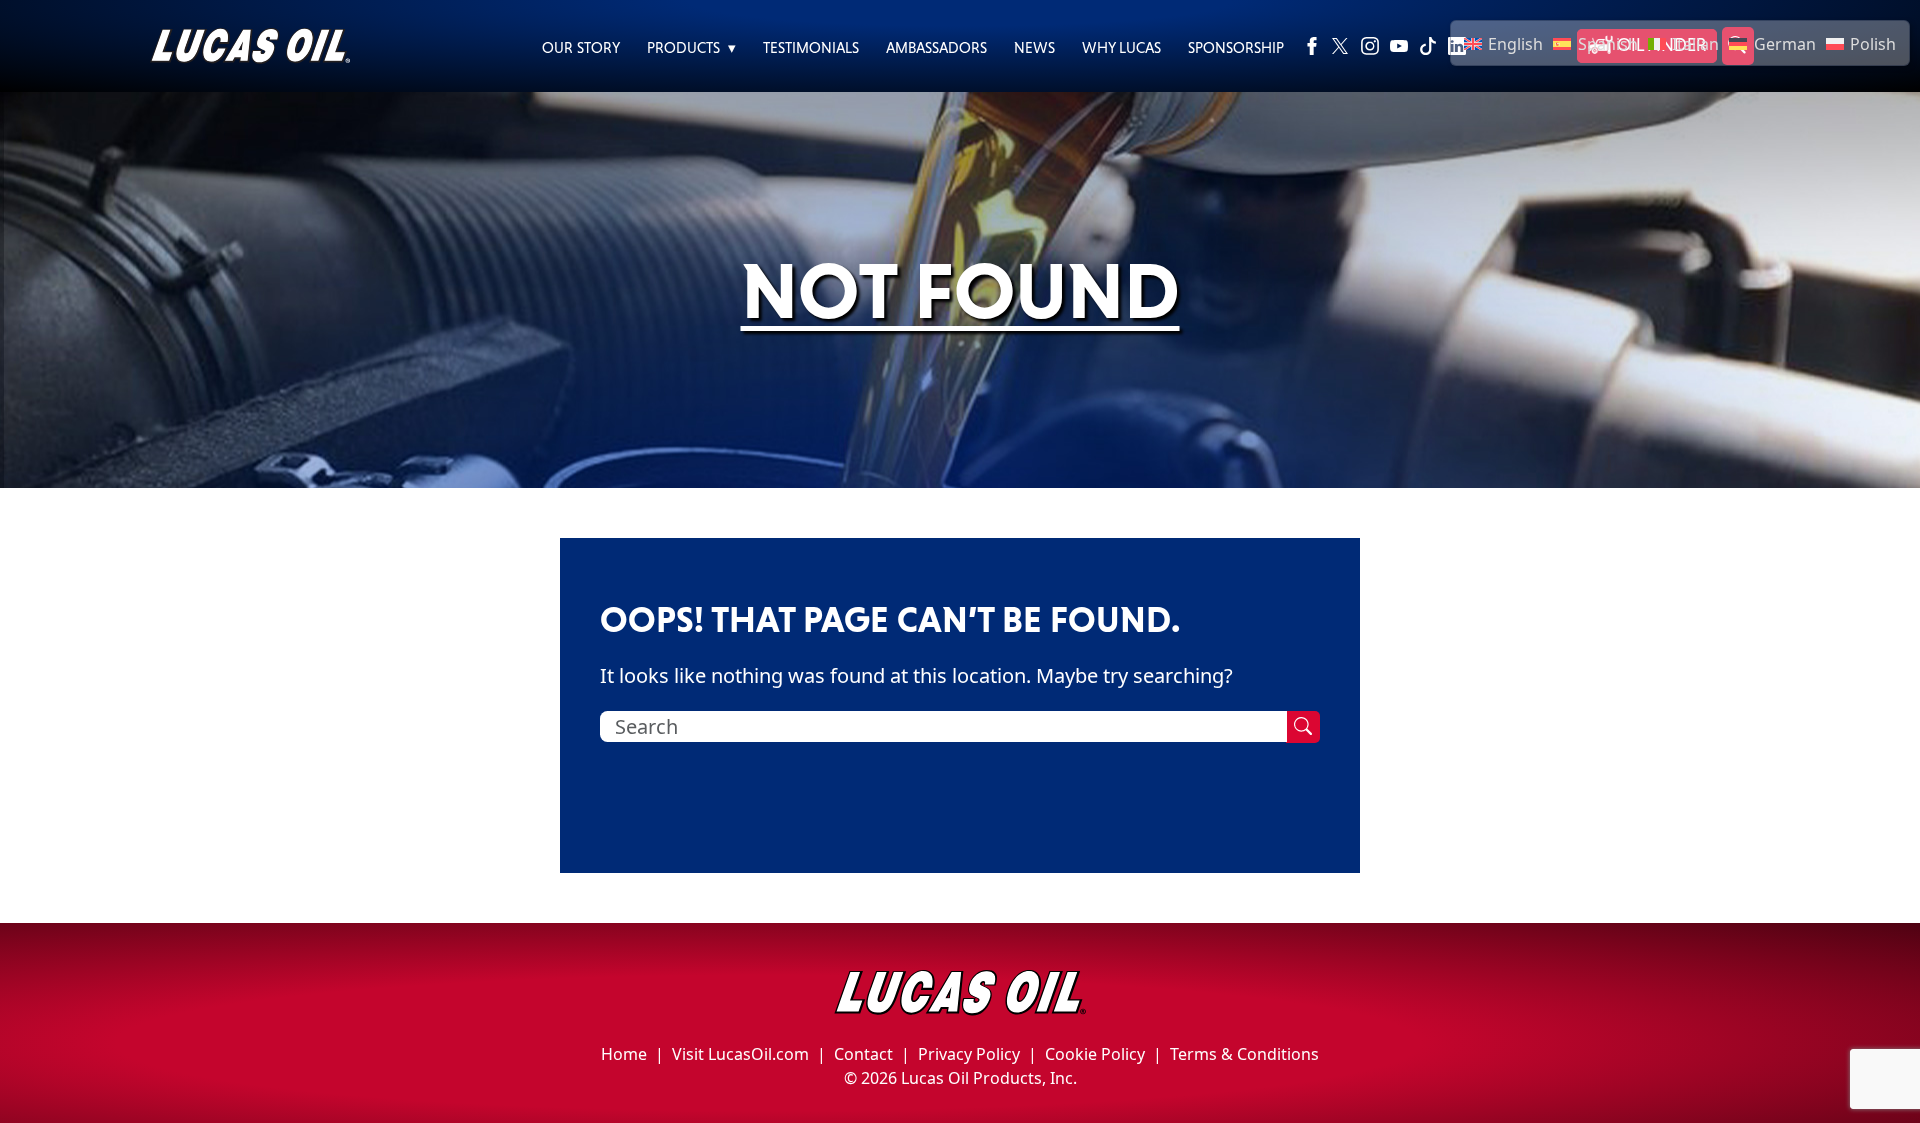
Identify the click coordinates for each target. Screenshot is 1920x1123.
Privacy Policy (969, 1054)
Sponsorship (1236, 47)
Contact (863, 1054)
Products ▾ (691, 47)
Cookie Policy (1095, 1054)
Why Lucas (1121, 47)
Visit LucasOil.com (740, 1054)
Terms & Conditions (1244, 1054)
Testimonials (811, 47)
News (1034, 47)
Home (624, 1054)
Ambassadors (936, 47)
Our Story (581, 47)
